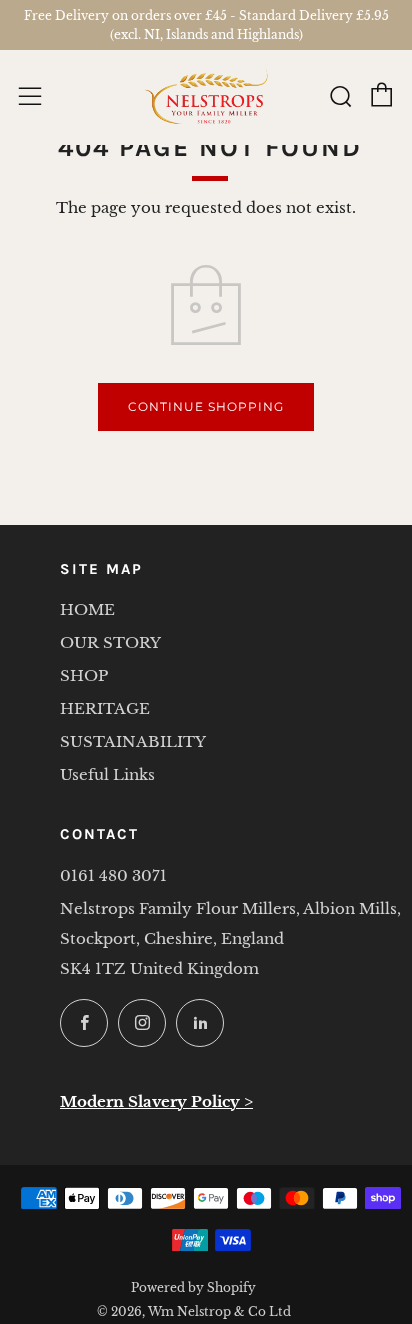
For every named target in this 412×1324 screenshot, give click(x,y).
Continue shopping (206, 406)
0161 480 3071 (113, 875)
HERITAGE (105, 708)
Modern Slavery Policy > (156, 1101)
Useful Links (107, 774)
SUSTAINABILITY (133, 741)
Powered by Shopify (193, 1287)
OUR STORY (110, 642)
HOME (87, 609)
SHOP (84, 675)
